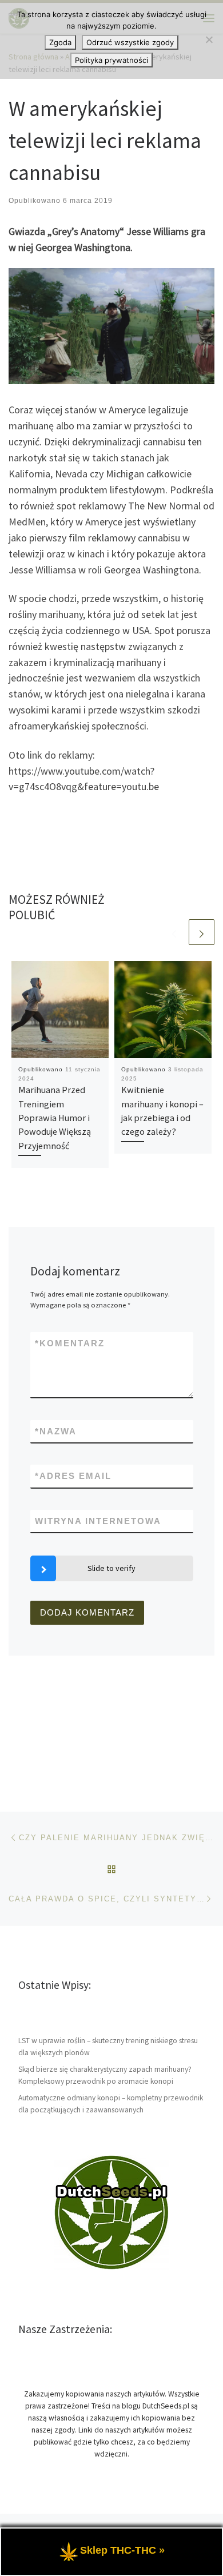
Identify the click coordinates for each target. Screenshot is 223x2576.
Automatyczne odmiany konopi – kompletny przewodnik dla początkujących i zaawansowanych (111, 2104)
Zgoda (60, 42)
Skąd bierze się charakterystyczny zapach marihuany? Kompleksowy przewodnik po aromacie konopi (105, 2075)
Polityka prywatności (111, 60)
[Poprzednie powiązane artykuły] (174, 932)
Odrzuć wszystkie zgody (130, 42)
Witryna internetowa (98, 1521)
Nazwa (56, 1431)
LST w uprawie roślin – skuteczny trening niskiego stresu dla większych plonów (108, 2047)
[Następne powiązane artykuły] (202, 932)
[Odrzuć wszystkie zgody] (209, 39)
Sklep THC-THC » (122, 2550)
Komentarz (70, 1343)
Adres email (73, 1476)
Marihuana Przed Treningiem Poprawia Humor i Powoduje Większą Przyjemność (55, 1117)
